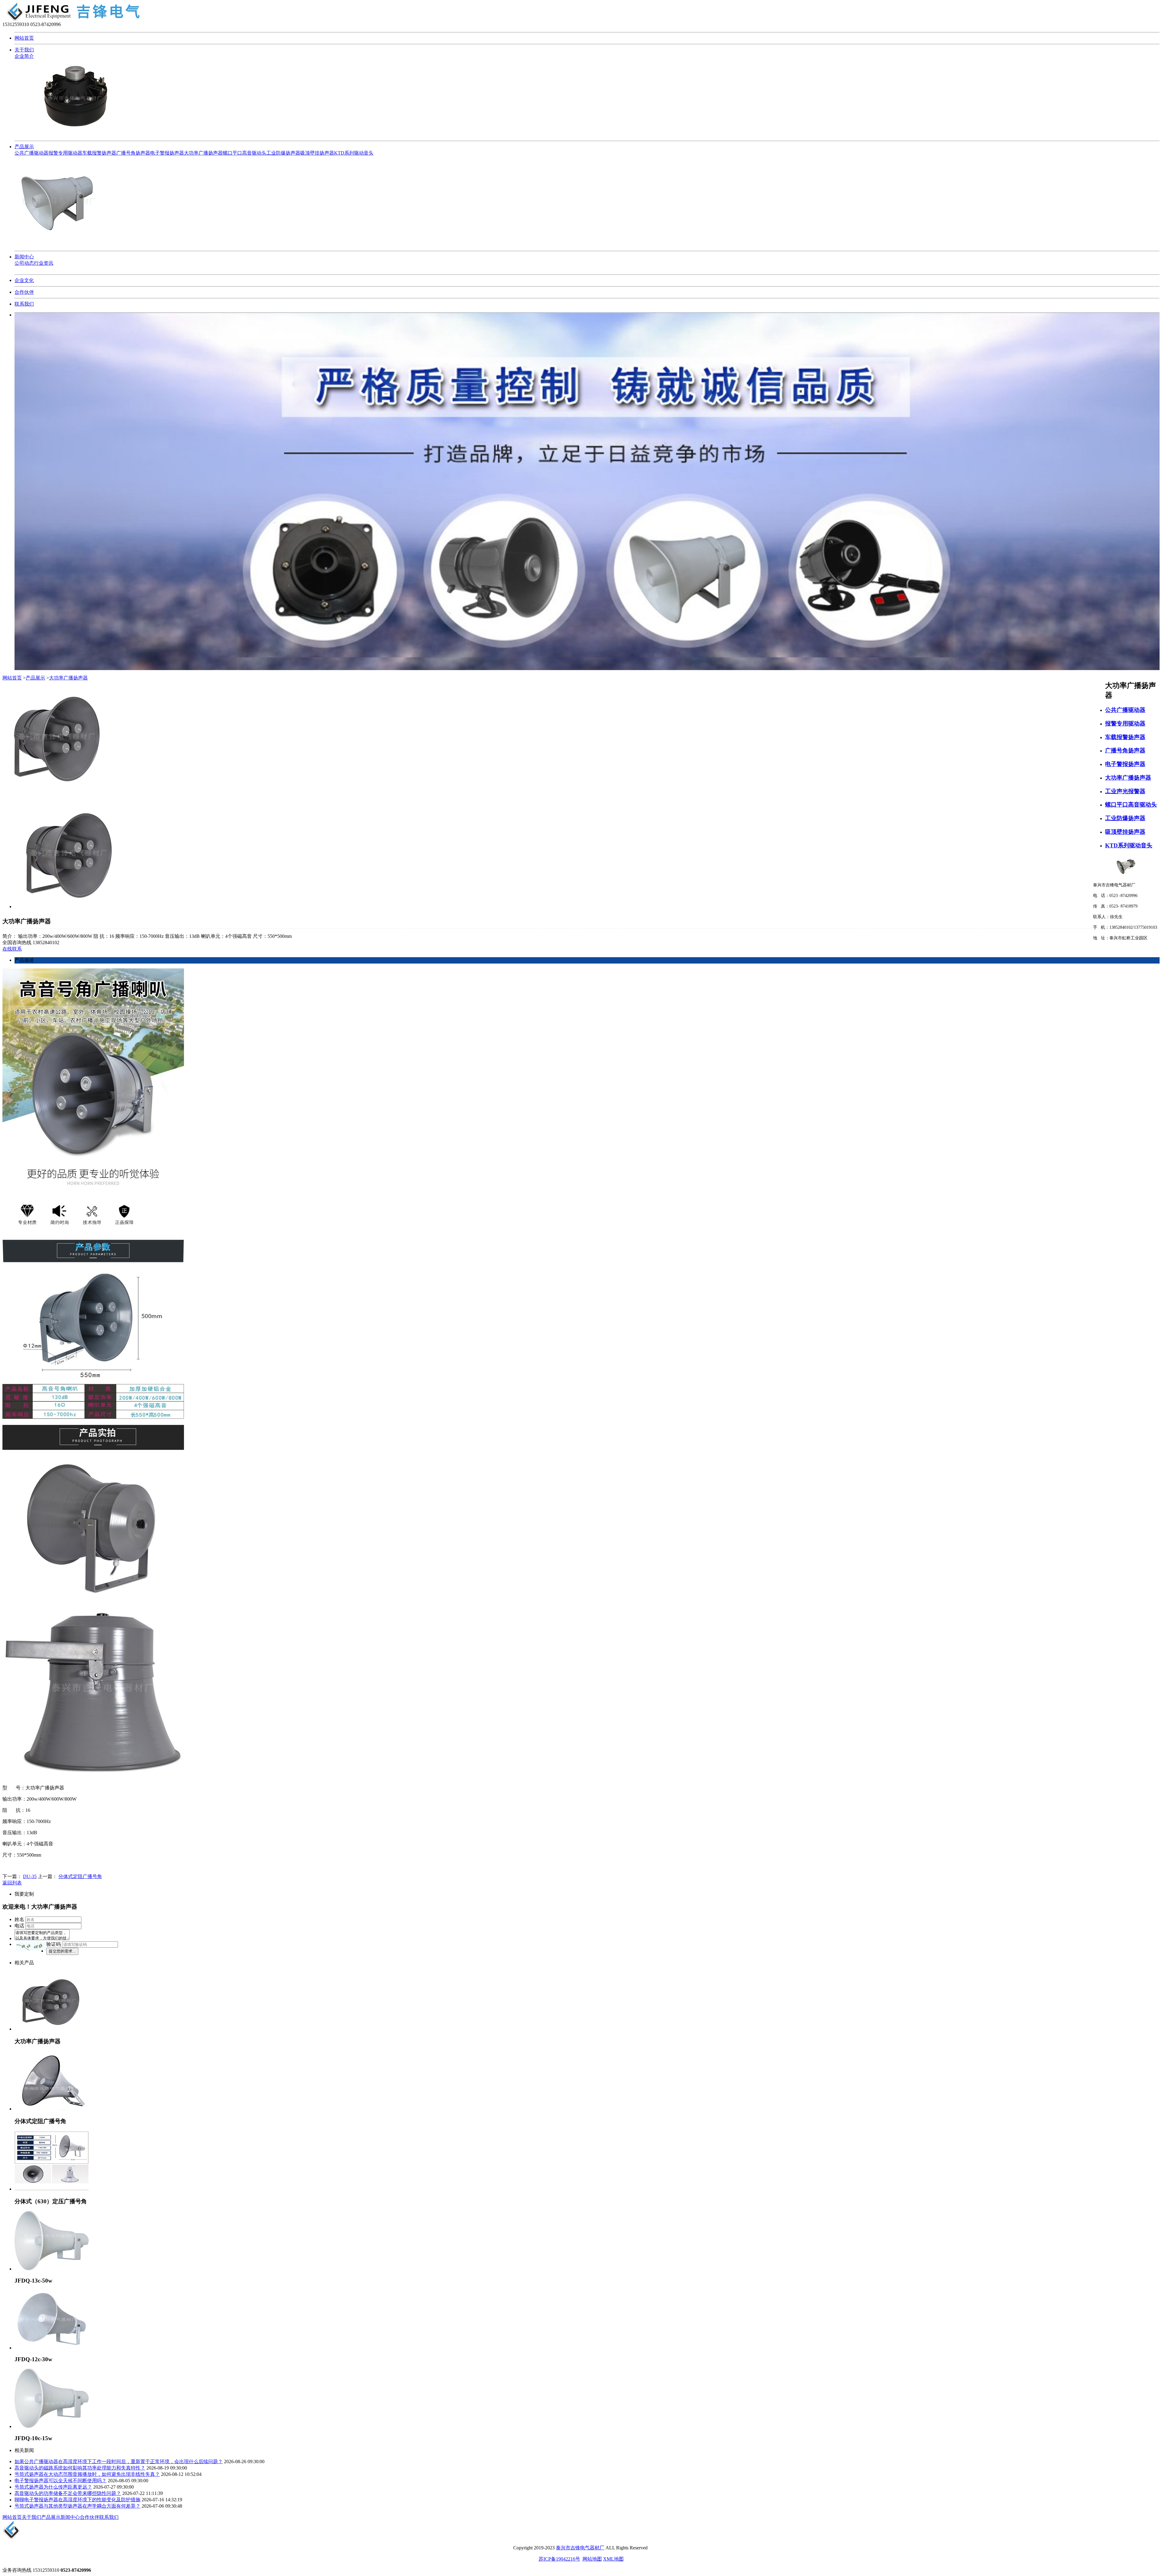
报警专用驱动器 (65, 153)
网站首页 (24, 38)
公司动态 (24, 263)
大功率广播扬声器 (203, 153)
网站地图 (592, 2559)
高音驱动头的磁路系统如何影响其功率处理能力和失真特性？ (80, 2468)
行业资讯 (44, 263)
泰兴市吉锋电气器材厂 (580, 2548)
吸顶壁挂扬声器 (317, 153)
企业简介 (24, 56)
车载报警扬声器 (99, 153)
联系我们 (24, 304)
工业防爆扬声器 (283, 153)
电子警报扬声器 (167, 153)
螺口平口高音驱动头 (245, 153)
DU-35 (30, 1876)
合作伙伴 (24, 292)
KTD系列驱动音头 (354, 153)
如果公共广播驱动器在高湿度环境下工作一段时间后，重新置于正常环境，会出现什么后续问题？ (119, 2461)
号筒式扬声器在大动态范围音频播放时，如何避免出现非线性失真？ (87, 2474)
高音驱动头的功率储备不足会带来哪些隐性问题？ (68, 2493)
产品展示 (24, 147)
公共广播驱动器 (31, 153)
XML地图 (613, 2559)
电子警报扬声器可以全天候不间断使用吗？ (61, 2481)
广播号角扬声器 (133, 153)
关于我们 (24, 50)
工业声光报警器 (1125, 791)
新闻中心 (24, 257)
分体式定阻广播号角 (80, 1876)
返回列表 (12, 1883)
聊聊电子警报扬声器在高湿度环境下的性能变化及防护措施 (77, 2500)
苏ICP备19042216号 (559, 2559)
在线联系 (12, 949)
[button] (31, 1946)
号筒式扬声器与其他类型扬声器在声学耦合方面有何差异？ (77, 2506)
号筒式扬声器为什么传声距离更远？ (53, 2487)
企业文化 (24, 280)
